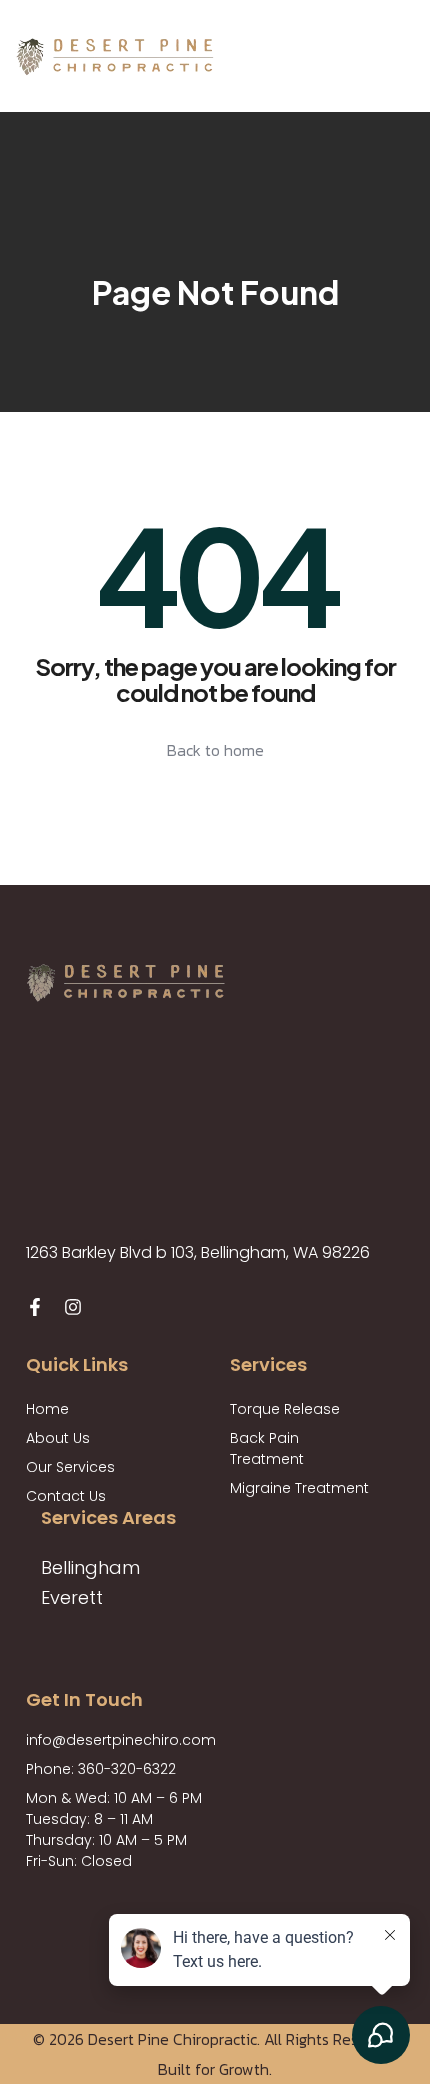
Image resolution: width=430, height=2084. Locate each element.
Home (47, 1409)
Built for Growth (213, 2069)
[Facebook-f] (35, 1307)
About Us (58, 1438)
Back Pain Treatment (267, 1448)
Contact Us (66, 1496)
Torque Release (285, 1409)
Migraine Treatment (299, 1488)
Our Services (70, 1467)
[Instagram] (73, 1307)
